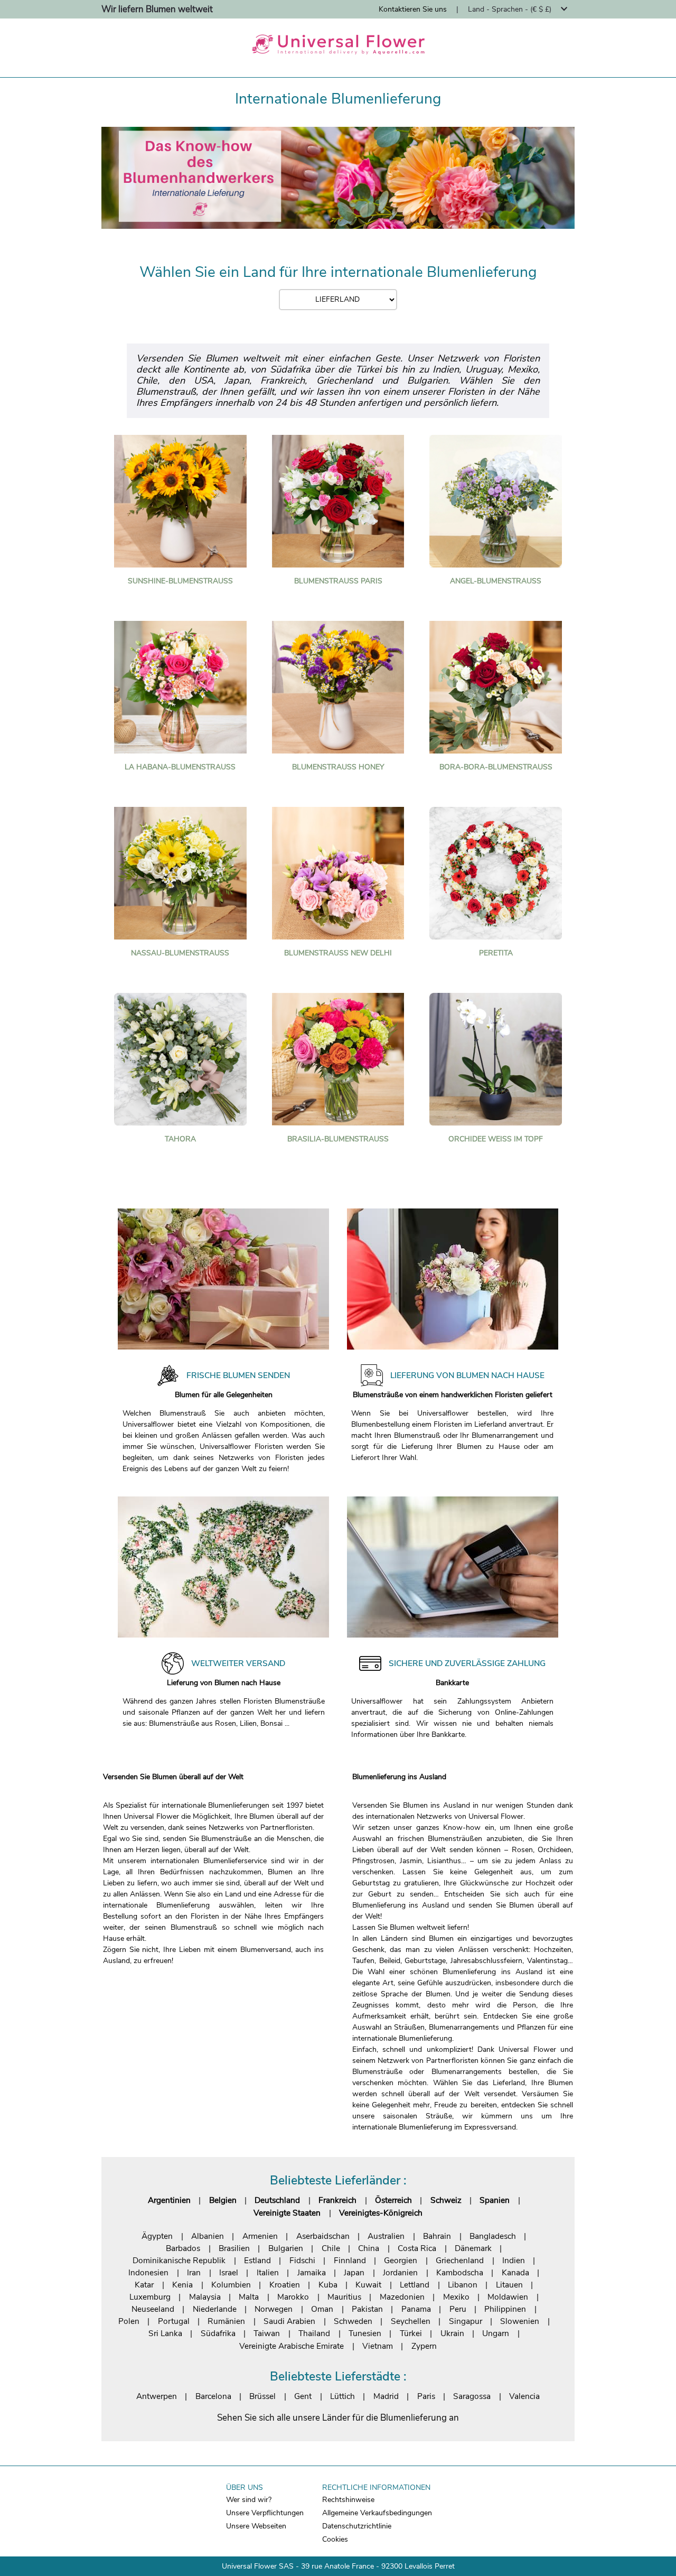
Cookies (335, 2539)
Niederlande (215, 2309)
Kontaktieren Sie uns (413, 9)
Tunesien (365, 2333)
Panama (416, 2309)
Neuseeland (153, 2309)
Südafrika (218, 2333)
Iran (194, 2272)
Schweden (353, 2321)
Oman (322, 2309)
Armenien (260, 2236)
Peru (458, 2309)
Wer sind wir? (249, 2500)
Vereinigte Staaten (287, 2213)
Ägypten (157, 2236)
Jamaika (312, 2272)
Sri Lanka (165, 2333)
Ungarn (496, 2333)
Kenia (182, 2285)
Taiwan (267, 2333)
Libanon (463, 2285)
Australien (386, 2236)
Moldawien (508, 2297)
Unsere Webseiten (256, 2526)
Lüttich (342, 2396)
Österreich (393, 2200)
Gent (303, 2396)
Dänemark (473, 2248)
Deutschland (277, 2200)
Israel (229, 2272)
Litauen (509, 2285)
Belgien (223, 2200)
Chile (331, 2248)
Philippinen (505, 2309)
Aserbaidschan (323, 2236)
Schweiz (446, 2200)
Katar (144, 2285)
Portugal (174, 2321)
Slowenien (520, 2321)
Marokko (293, 2297)
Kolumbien (231, 2285)
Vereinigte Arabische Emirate (292, 2346)
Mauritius (344, 2297)
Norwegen (274, 2309)
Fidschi (302, 2260)
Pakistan (367, 2309)
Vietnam (378, 2346)
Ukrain (452, 2333)
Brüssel (262, 2396)
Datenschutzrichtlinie (357, 2526)
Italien (268, 2272)
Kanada (515, 2272)
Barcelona (213, 2396)
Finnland (350, 2260)
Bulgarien (286, 2248)
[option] (338, 178)
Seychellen (411, 2321)
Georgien (401, 2260)
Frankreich (337, 2200)
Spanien (495, 2200)
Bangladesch (493, 2236)
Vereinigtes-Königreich (381, 2213)
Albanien (208, 2236)
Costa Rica (417, 2248)
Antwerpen (157, 2396)
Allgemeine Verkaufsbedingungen (377, 2513)
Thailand (314, 2333)
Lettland (415, 2285)
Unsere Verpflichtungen (265, 2513)
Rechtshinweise (348, 2500)
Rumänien (226, 2321)
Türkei (411, 2333)
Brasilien (234, 2248)
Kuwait (368, 2285)
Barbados (183, 2248)
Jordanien (400, 2272)
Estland (257, 2260)
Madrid (386, 2396)
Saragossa (472, 2396)
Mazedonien (402, 2297)
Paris (426, 2396)
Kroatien (285, 2285)
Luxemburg (150, 2297)
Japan (354, 2272)
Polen (129, 2321)
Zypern (424, 2346)
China (369, 2248)
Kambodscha (460, 2272)
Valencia (524, 2396)
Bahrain (437, 2236)
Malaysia (205, 2297)
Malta (249, 2297)
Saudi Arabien (289, 2321)
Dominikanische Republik (179, 2260)
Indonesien (148, 2272)
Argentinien (169, 2200)
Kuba (328, 2285)
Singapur (466, 2321)
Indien (514, 2260)
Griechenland (460, 2260)
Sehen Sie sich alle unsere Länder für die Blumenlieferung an (338, 2418)
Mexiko (456, 2297)
